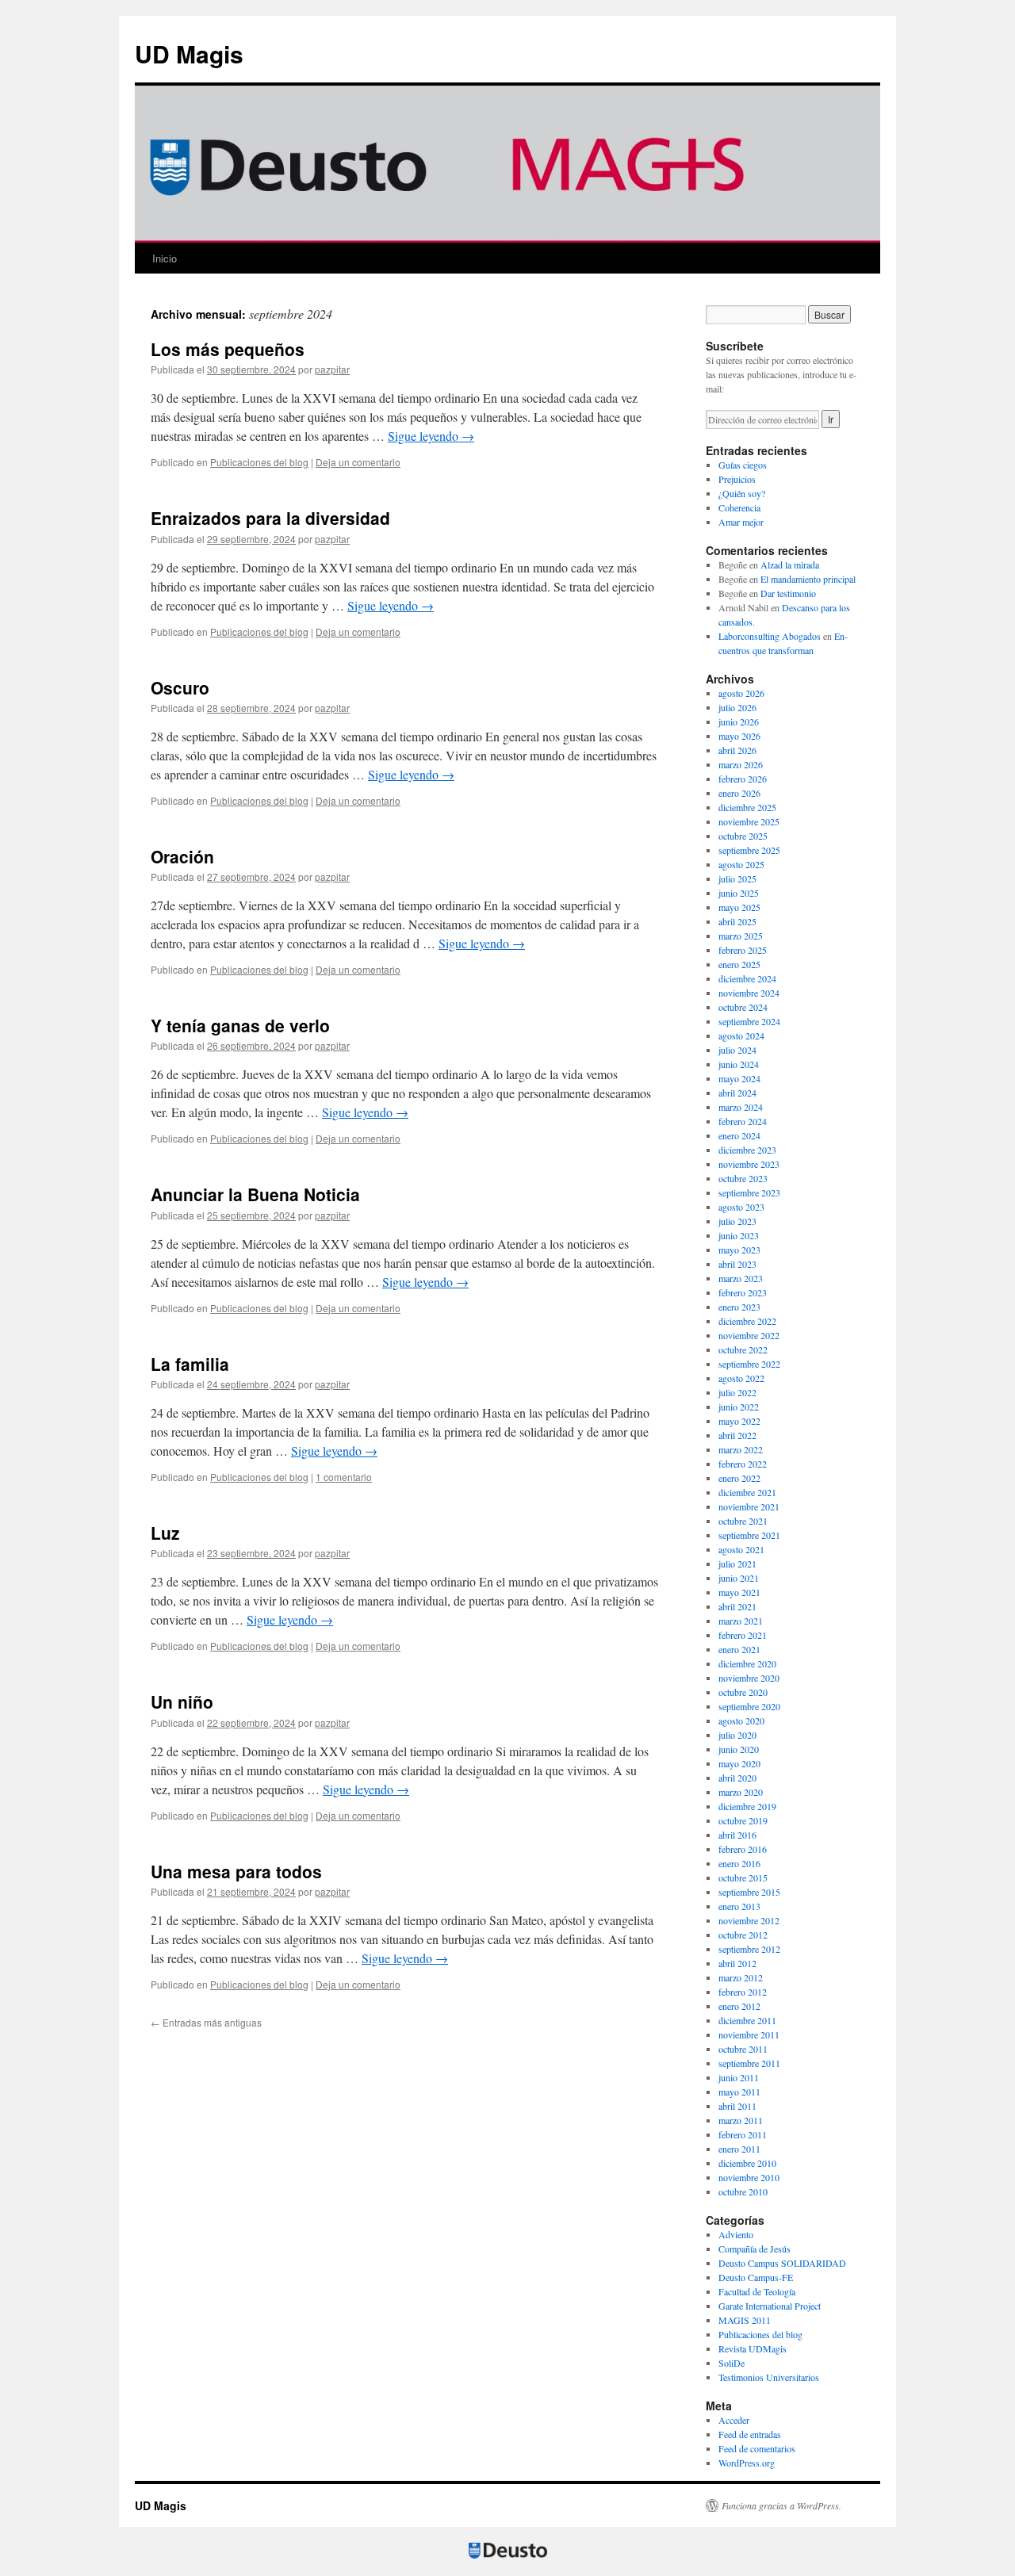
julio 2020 (737, 1735)
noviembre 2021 (749, 1506)
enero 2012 (739, 2006)
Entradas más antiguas (206, 2022)
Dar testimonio (788, 593)
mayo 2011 (739, 2092)
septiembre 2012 (749, 1949)
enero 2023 (739, 1307)
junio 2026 (739, 722)
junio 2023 (739, 1235)
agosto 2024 (741, 1035)
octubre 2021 (743, 1521)
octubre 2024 (743, 1007)
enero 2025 (739, 964)
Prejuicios (737, 479)
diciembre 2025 (747, 807)
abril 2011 (737, 2106)
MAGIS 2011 (745, 2320)
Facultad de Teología (757, 2291)
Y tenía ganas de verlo (240, 1025)
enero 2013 (739, 1906)
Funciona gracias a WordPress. (781, 2505)
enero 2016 (739, 1863)
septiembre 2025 (749, 850)
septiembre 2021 (749, 1535)
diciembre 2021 (747, 1492)
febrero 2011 (743, 2134)
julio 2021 (737, 1564)
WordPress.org (747, 2463)
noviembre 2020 (749, 1678)
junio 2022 (739, 1407)
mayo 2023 (739, 1250)
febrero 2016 (743, 1849)
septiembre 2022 (749, 1364)
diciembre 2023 (747, 1150)
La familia (190, 1364)
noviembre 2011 (749, 2034)
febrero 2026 (743, 779)
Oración (182, 856)
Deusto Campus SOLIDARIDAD (782, 2263)
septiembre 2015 (749, 1892)
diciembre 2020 (747, 1663)
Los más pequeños (228, 349)
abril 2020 (737, 1778)
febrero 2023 (743, 1292)
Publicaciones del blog (259, 462)
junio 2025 (739, 893)
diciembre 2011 (747, 2020)
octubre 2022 (743, 1349)
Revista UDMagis (753, 2348)
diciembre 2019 (747, 1806)
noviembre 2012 (749, 1920)
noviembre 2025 (749, 821)
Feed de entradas (750, 2434)
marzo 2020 (741, 1792)
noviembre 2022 (749, 1335)
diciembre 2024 (747, 978)
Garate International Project (770, 2306)
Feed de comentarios (757, 2448)
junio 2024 (739, 1064)
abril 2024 (737, 1093)
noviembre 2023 (749, 1164)
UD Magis (189, 54)
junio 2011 (739, 2077)
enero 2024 (739, 1135)
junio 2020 (739, 1749)
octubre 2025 (743, 836)
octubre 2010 (743, 2191)
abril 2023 (737, 1264)
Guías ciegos (743, 465)
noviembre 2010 (749, 2177)
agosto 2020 (741, 1721)
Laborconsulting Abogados (770, 636)
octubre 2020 (743, 1692)
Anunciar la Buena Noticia (255, 1194)
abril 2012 (737, 1963)
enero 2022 (739, 1478)
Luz (165, 1533)
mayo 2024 (739, 1078)
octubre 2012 (743, 1935)
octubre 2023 (743, 1178)
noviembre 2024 (749, 993)
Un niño (182, 1701)
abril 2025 (737, 921)
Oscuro (180, 687)
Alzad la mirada (790, 565)
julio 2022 (737, 1392)
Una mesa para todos (236, 1871)
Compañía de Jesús (755, 2249)
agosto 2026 (741, 693)
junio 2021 (739, 1578)
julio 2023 (737, 1221)
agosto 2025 (741, 864)
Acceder (734, 2420)
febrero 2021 (743, 1635)
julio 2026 (737, 707)
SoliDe (732, 2363)
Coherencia (739, 507)
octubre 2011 (743, 2049)
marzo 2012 (741, 1977)
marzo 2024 (741, 1107)
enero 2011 (739, 2149)
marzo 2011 (741, 2120)
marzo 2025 (741, 936)
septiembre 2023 (749, 1192)
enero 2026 (739, 793)
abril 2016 (737, 1835)
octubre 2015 (743, 1877)
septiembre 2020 (749, 1706)
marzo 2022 (741, 1449)
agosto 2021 (741, 1549)
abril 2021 (737, 1606)
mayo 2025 (739, 907)
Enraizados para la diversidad (270, 518)
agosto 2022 (741, 1378)
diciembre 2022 (747, 1321)
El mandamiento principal (808, 579)
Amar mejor (741, 522)
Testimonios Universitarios (769, 2377)
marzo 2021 (741, 1621)
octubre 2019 (743, 1820)
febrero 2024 (743, 1121)
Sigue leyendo (431, 436)
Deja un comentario (358, 462)
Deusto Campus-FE (756, 2277)
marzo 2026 (741, 764)
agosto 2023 (741, 1207)
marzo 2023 (741, 1278)
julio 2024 (737, 1050)
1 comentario (344, 1477)
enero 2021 (739, 1649)
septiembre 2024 (749, 1021)
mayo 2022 (739, 1421)
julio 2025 (737, 878)
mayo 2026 (739, 736)
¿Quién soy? (742, 493)
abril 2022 (737, 1435)
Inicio (165, 258)
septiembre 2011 (749, 2063)
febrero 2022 (743, 1464)
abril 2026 (737, 750)
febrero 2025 (743, 950)
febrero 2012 (743, 1992)
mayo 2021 (739, 1592)
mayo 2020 (739, 1763)
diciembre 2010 (747, 2163)
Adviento (736, 2234)
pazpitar (332, 369)
